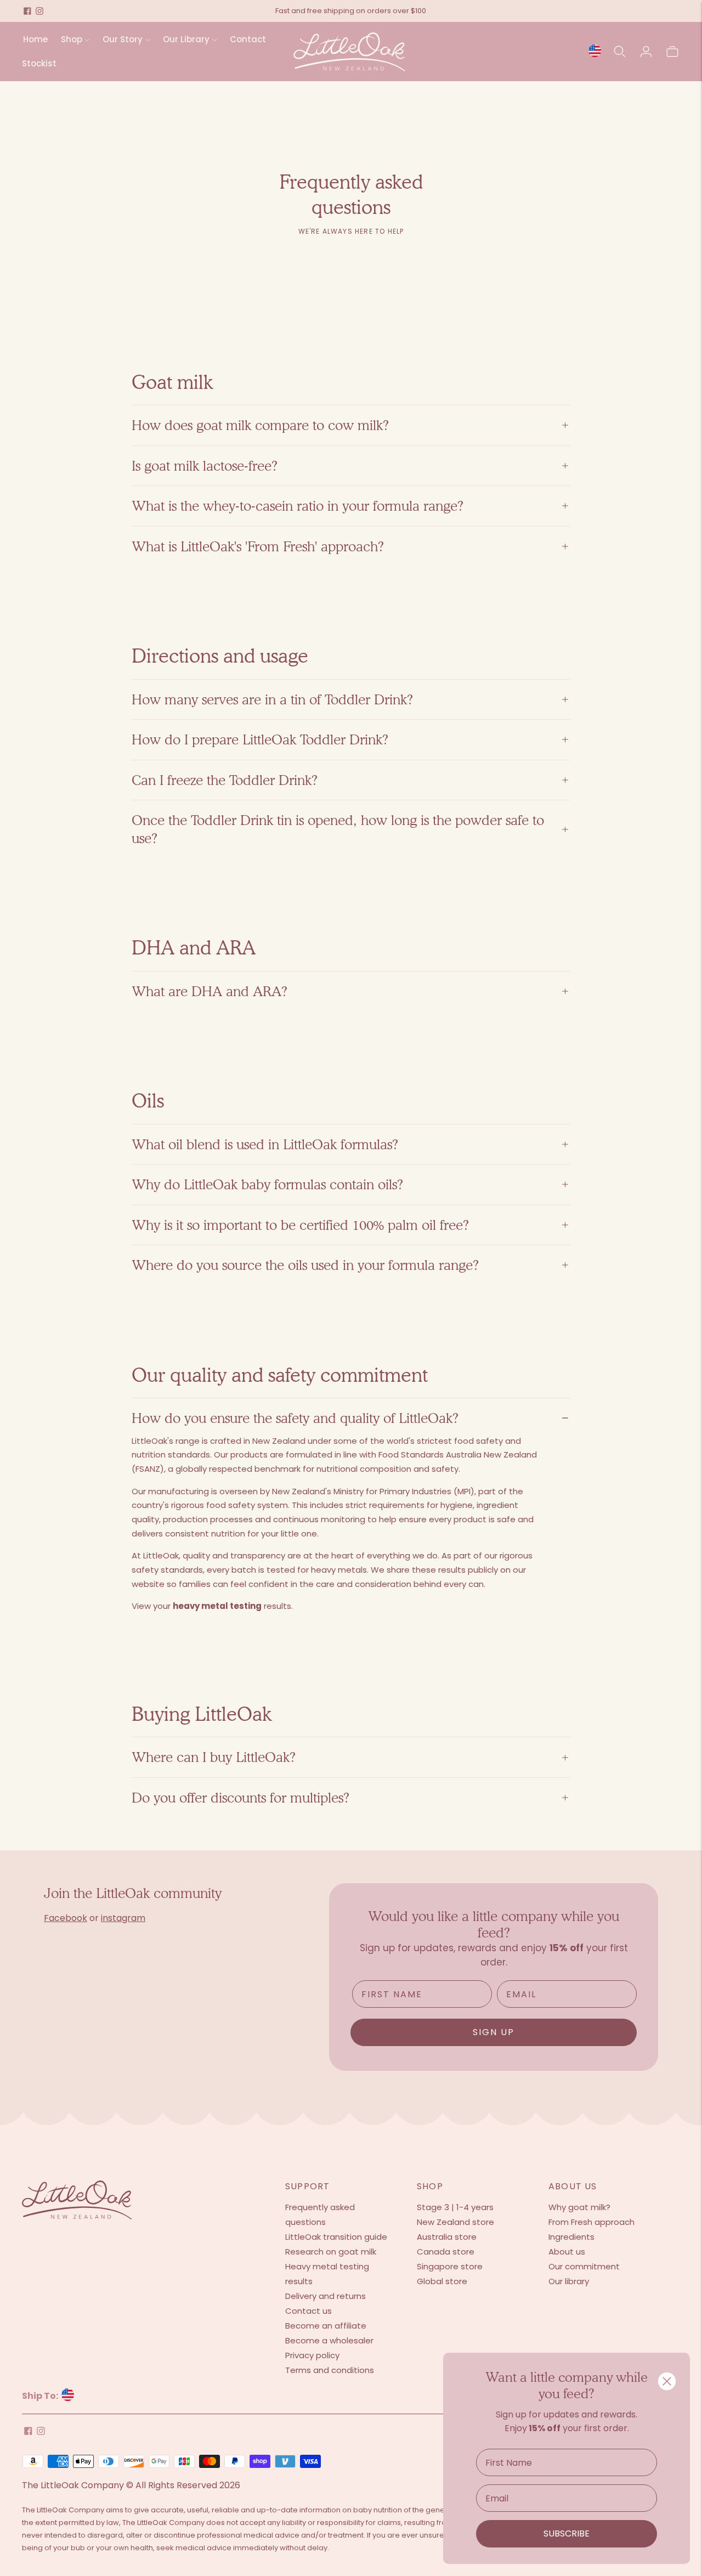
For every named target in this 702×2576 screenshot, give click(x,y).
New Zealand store (455, 2222)
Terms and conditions (330, 2370)
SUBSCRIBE (567, 2533)
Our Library (186, 39)
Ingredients (571, 2237)
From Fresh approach (591, 2222)
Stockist (39, 63)
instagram (123, 1918)
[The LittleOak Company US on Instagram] (39, 11)
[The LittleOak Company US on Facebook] (27, 11)
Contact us (308, 2311)
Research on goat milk (331, 2252)
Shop (72, 39)
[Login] (646, 52)
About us (567, 2252)
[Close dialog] (667, 2381)
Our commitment (584, 2266)
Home (35, 39)
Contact (248, 39)
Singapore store (450, 2266)
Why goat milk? (579, 2207)
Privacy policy (312, 2355)
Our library (569, 2281)
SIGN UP (494, 2032)
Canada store (446, 2252)
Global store (442, 2281)
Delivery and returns (325, 2296)
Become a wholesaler (329, 2340)
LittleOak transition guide (336, 2237)
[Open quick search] (620, 52)
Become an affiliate (326, 2326)
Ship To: (41, 2396)
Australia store (447, 2237)
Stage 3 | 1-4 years (455, 2207)
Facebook (66, 1918)
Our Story (123, 39)
